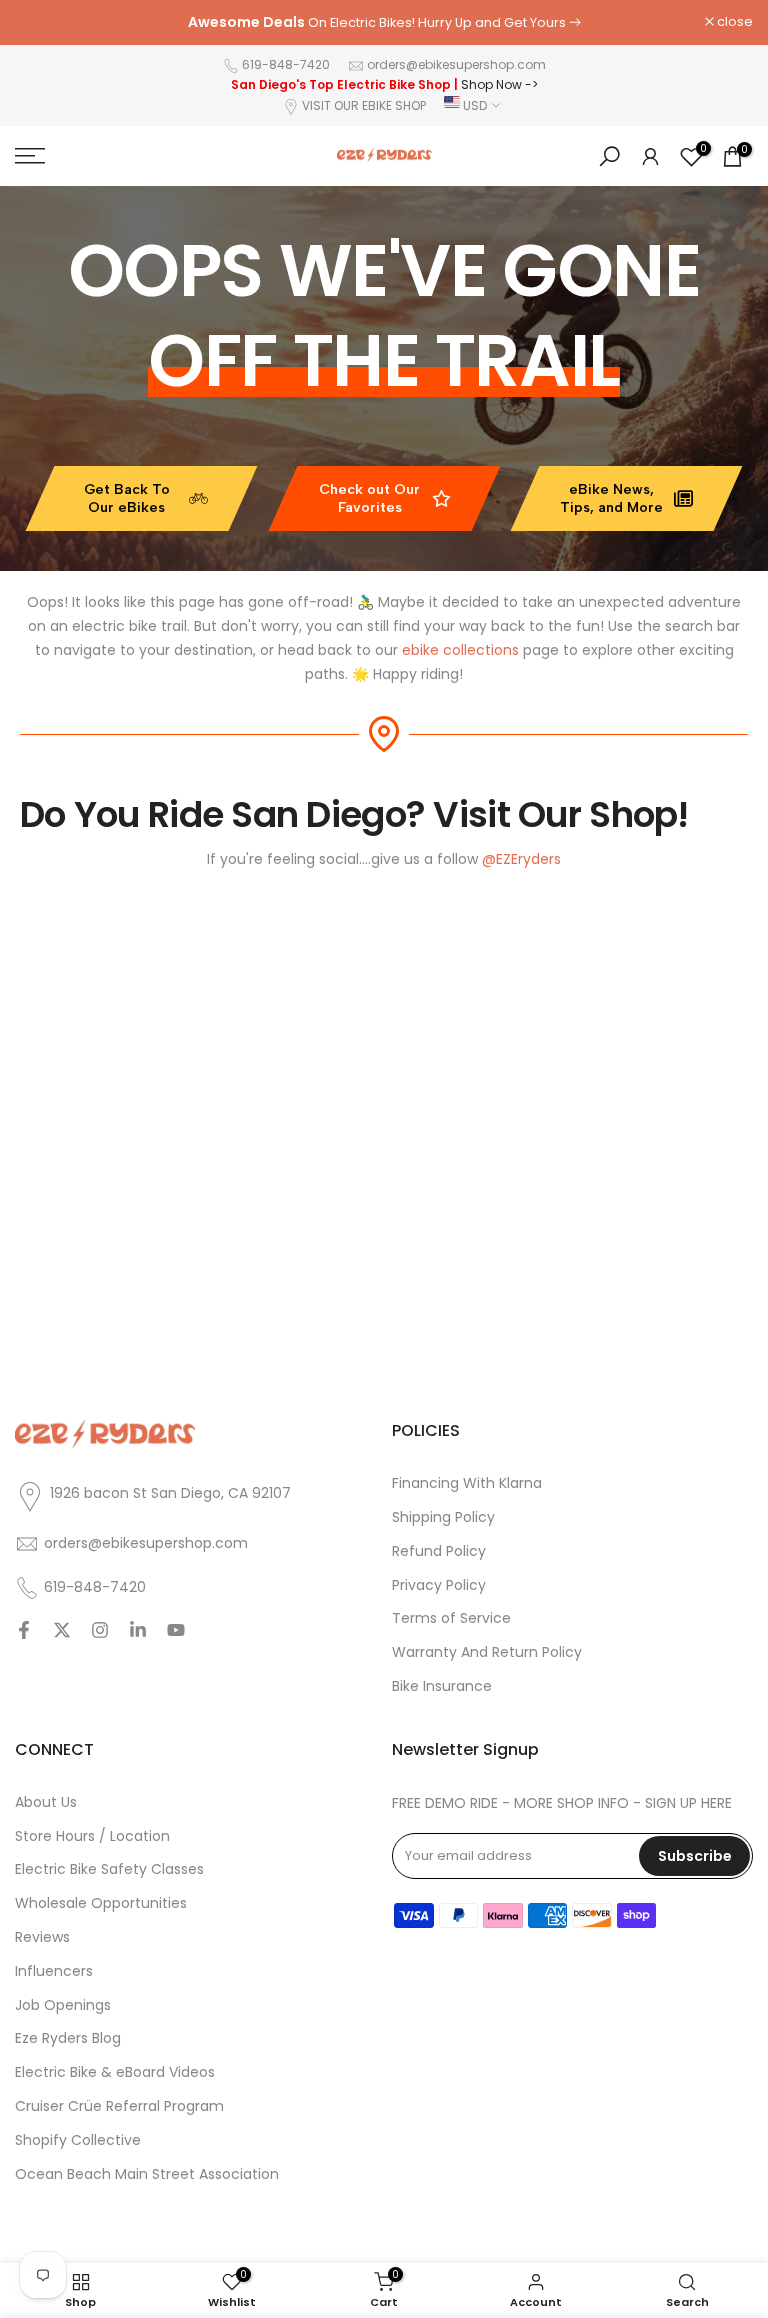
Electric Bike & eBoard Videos (115, 2072)
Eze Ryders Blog (68, 2038)
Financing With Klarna (467, 1483)
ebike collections (460, 650)
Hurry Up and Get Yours (492, 22)
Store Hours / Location (92, 1836)
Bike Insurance (442, 1686)
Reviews (42, 1937)
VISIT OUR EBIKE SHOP (364, 105)
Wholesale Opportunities (101, 1903)
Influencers (54, 1971)
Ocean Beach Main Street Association (147, 2174)
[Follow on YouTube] (176, 1632)
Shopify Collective (78, 2140)
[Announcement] (384, 23)
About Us (46, 1802)
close (43, 22)
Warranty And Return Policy (487, 1652)
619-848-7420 (286, 64)
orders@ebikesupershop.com (456, 64)
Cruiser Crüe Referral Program (119, 2106)
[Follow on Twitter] (62, 1632)
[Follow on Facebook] (24, 1632)
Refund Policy (439, 1551)
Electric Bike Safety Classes (109, 1869)
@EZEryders (521, 859)
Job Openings (63, 2005)
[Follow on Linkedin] (138, 1632)
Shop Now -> (499, 84)
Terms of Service (451, 1618)
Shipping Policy (443, 1517)
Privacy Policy (439, 1585)
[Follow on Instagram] (100, 1632)
